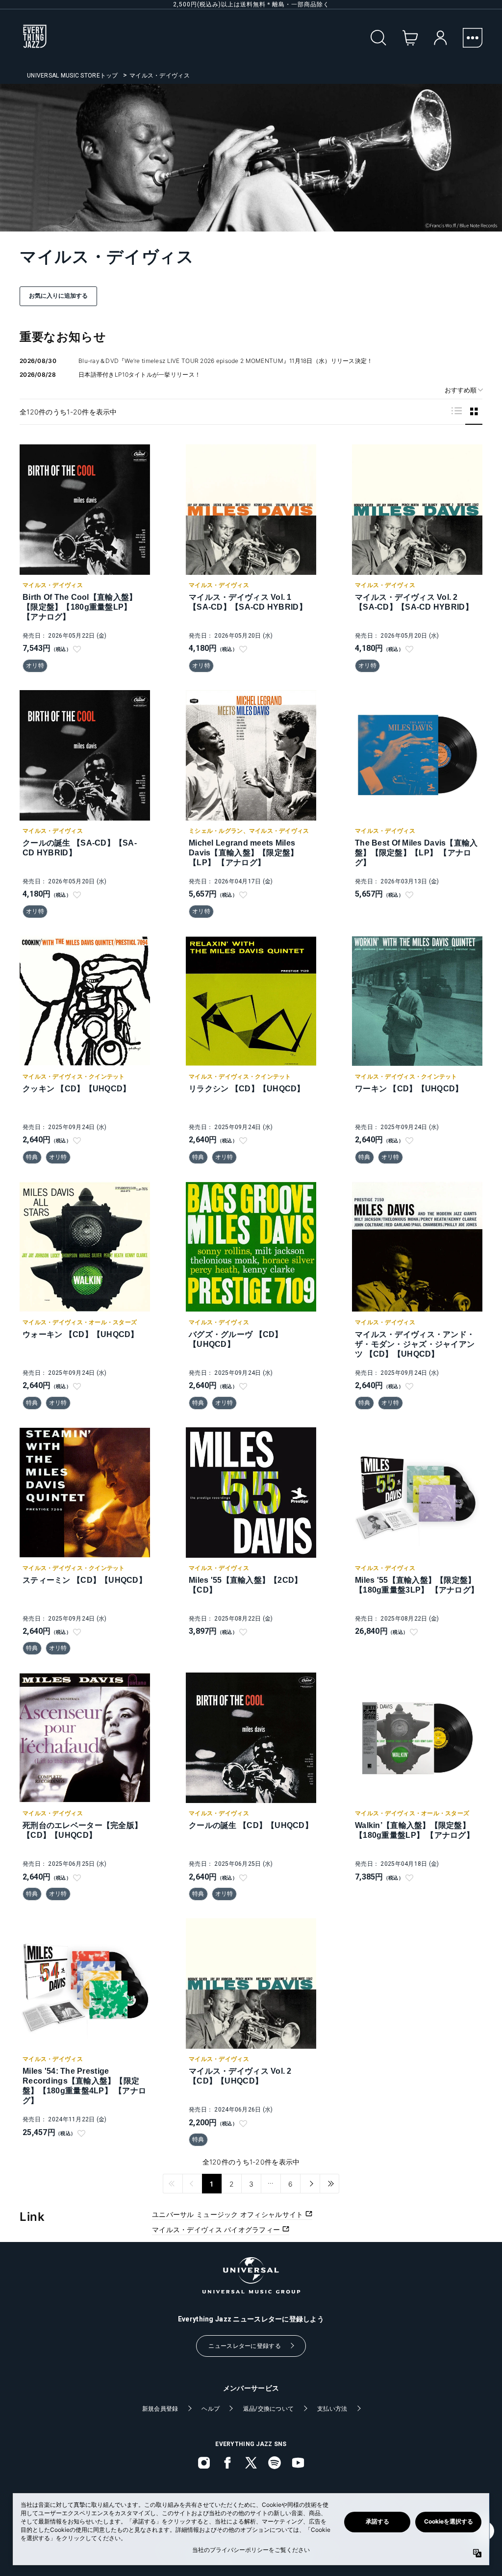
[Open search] (378, 38)
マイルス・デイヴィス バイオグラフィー (217, 2229)
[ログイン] (440, 38)
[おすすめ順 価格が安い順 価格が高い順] (460, 390)
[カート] (410, 38)
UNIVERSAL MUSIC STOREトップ (73, 76)
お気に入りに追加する (58, 296)
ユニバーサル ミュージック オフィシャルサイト (229, 2214)
